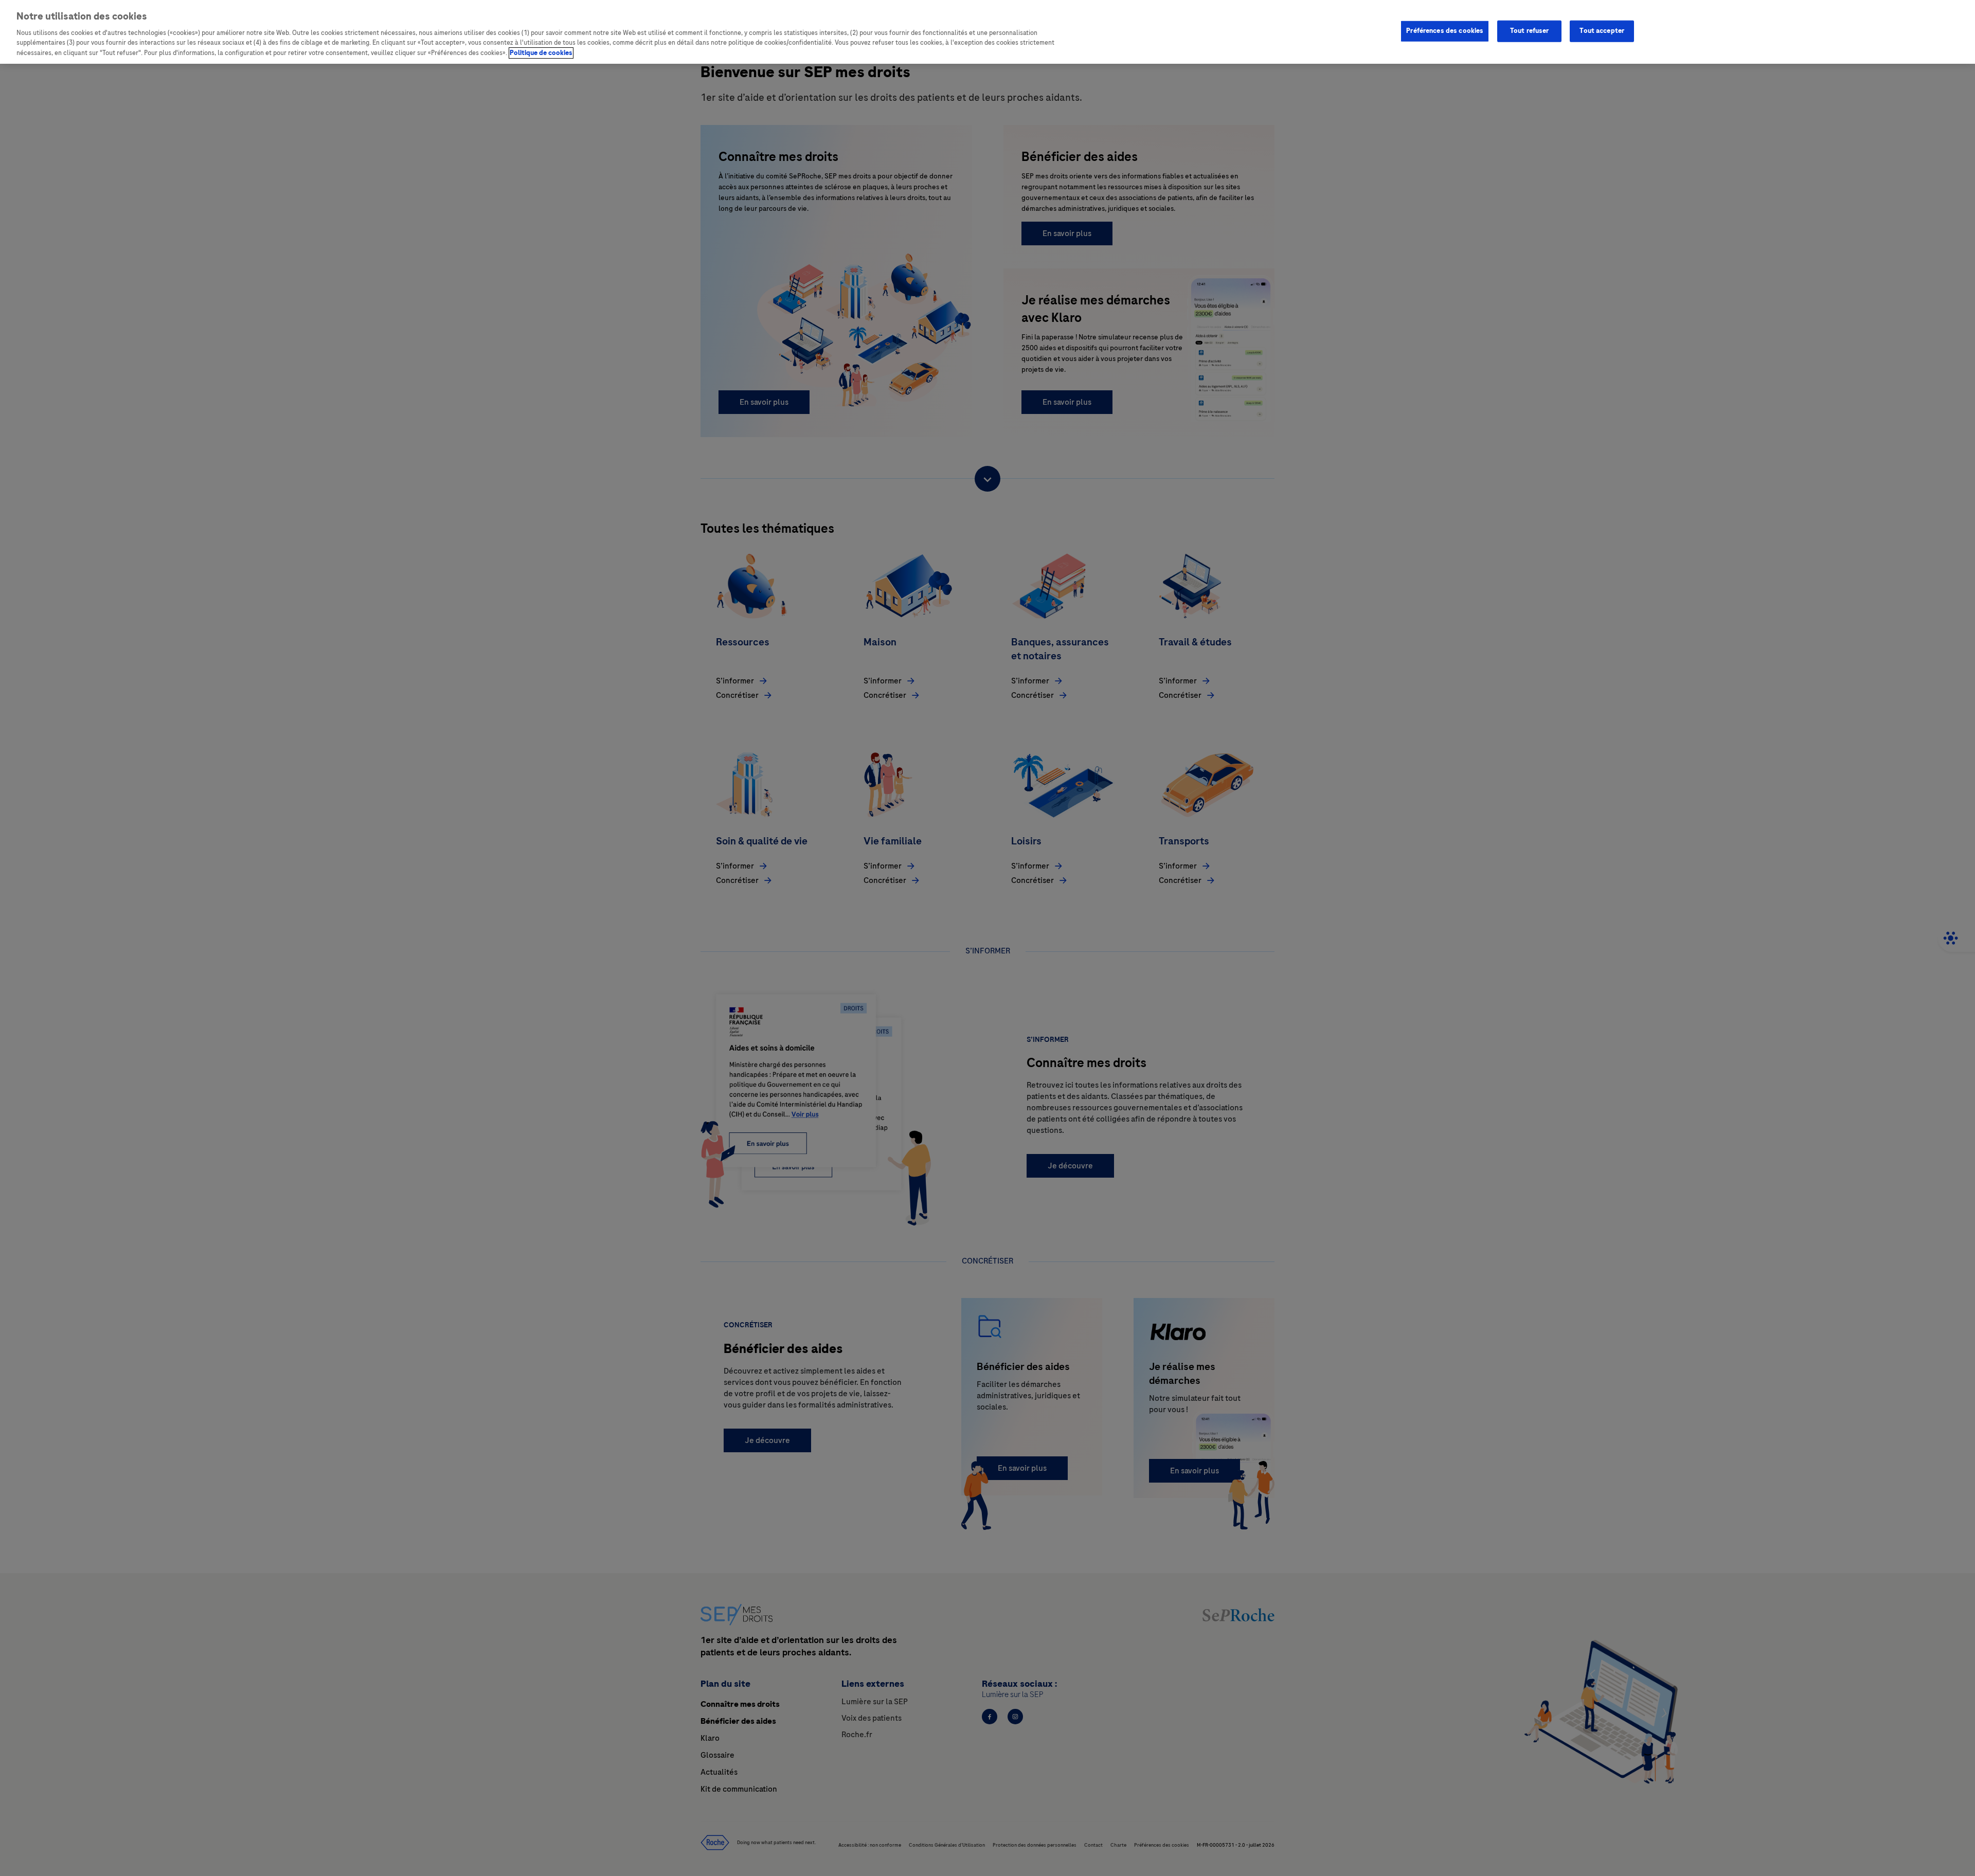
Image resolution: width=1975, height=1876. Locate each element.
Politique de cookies (541, 53)
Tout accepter (1602, 30)
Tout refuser (1530, 30)
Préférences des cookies (1445, 30)
